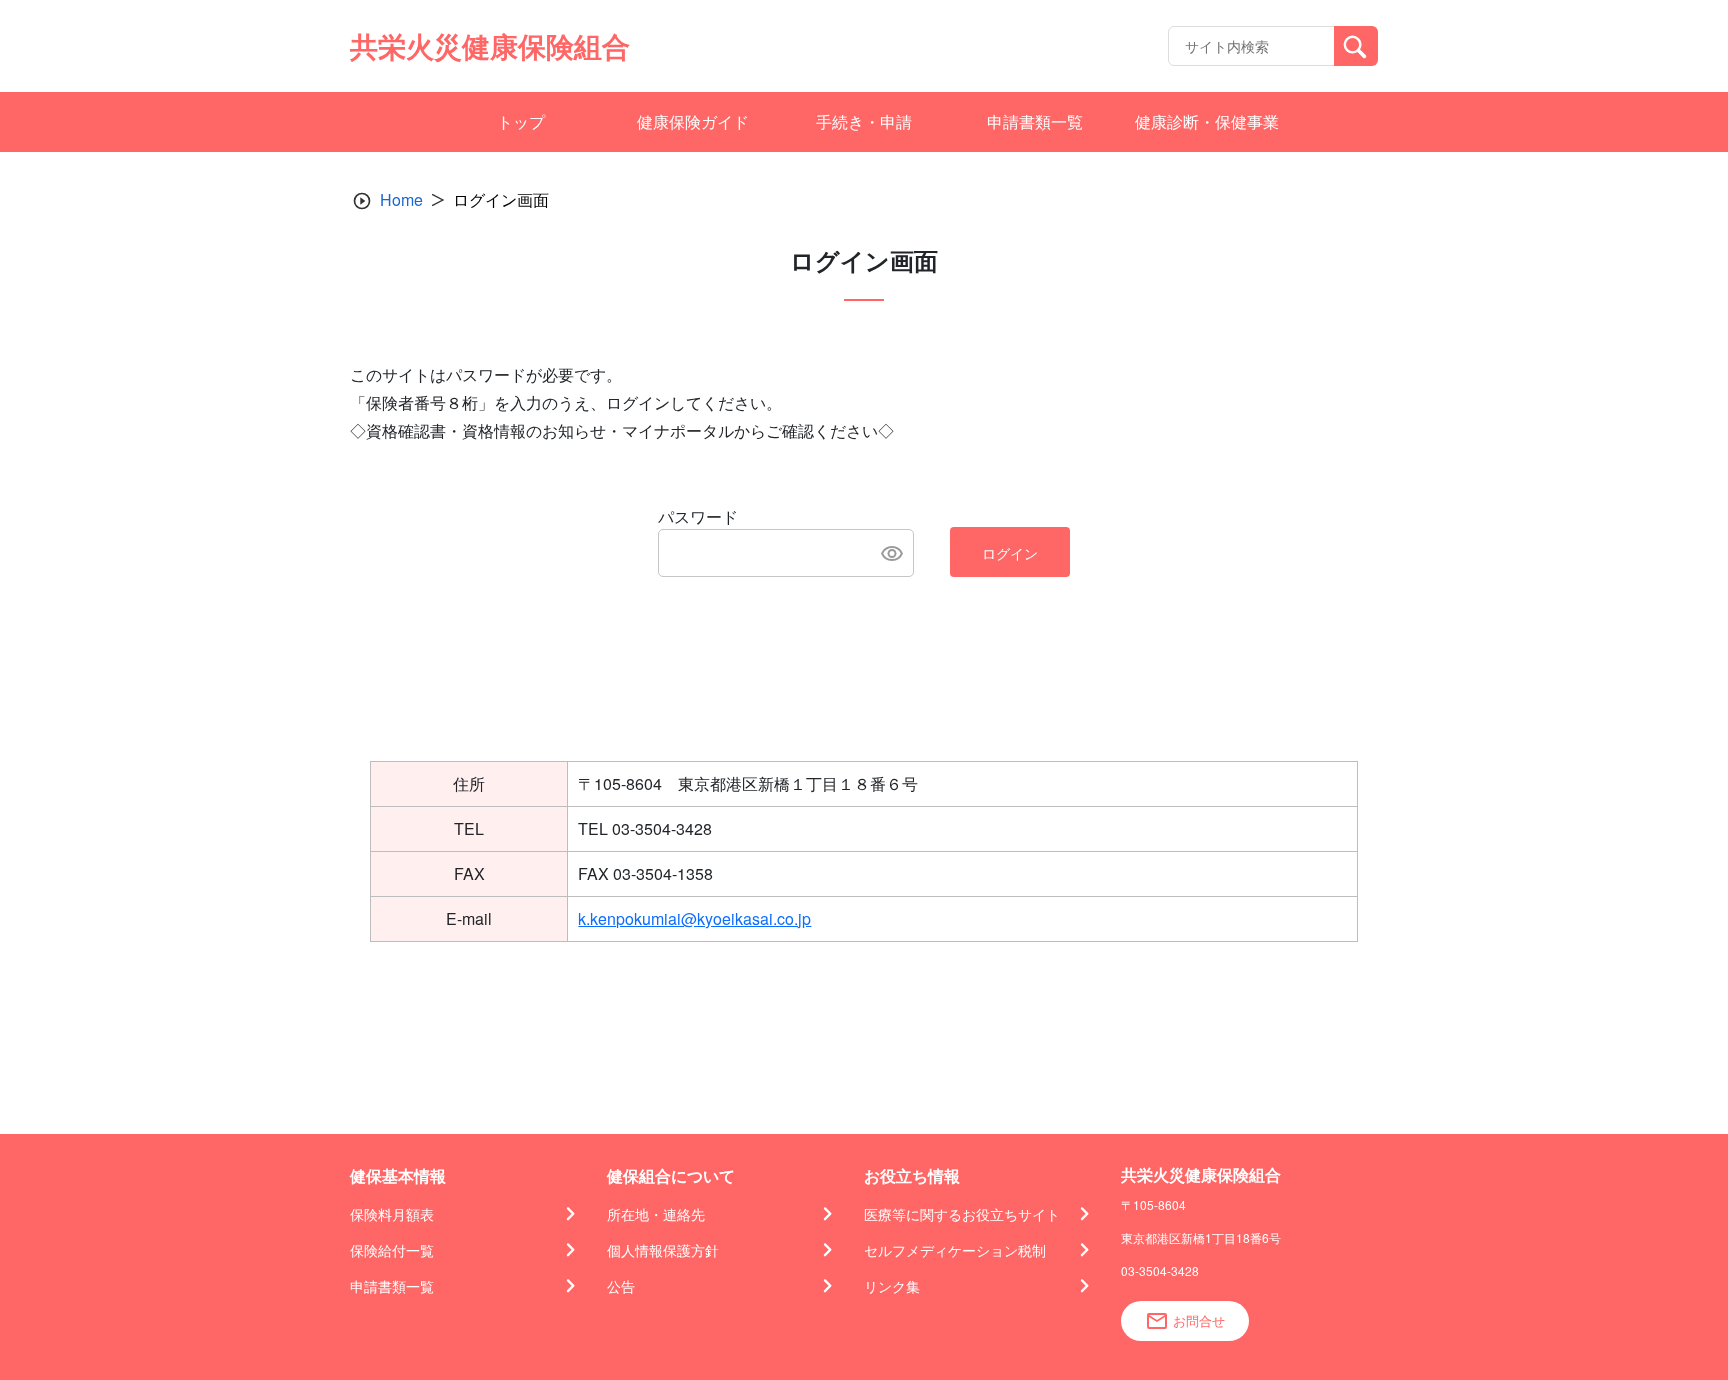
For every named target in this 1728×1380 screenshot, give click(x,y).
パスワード (698, 516)
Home (401, 199)
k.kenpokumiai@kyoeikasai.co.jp (694, 918)
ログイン (1010, 553)
